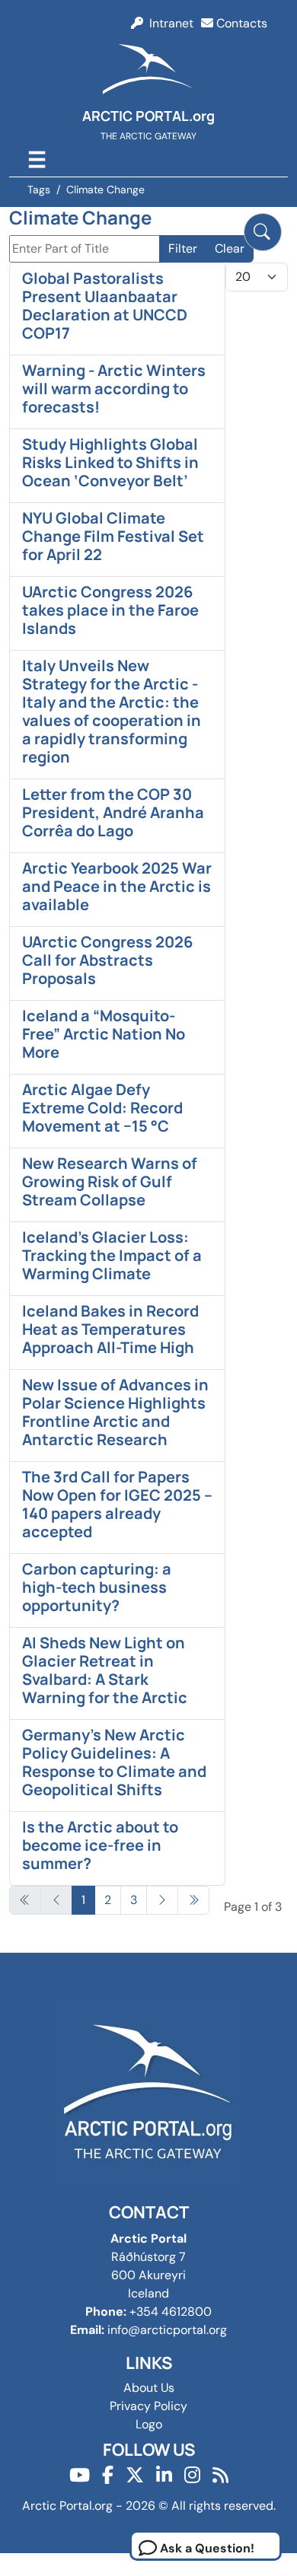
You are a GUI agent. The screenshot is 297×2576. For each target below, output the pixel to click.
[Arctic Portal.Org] (148, 72)
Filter (183, 248)
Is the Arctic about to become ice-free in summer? (100, 1845)
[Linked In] (164, 2475)
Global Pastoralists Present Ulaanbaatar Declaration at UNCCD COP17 (105, 306)
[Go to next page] (162, 1900)
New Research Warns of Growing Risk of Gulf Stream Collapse (110, 1181)
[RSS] (220, 2475)
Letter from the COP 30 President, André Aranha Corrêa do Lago (113, 812)
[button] (263, 232)
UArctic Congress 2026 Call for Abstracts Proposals (107, 960)
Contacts (240, 23)
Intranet (168, 23)
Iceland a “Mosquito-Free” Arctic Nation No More (104, 1034)
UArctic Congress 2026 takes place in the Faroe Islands (110, 610)
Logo (149, 2424)
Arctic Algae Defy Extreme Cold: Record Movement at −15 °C (102, 1108)
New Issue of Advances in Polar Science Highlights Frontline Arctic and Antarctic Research (115, 1412)
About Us (149, 2388)
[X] (135, 2475)
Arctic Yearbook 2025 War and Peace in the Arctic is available (117, 886)
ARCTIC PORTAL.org (148, 116)
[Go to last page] (193, 1900)
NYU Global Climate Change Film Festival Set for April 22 (113, 536)
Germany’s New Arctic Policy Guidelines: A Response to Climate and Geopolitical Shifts (114, 1762)
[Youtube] (80, 2475)
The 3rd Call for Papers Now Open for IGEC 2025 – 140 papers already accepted (117, 1504)
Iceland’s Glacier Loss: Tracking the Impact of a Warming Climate (112, 1255)
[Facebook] (108, 2475)
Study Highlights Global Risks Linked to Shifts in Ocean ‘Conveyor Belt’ (110, 462)
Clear (230, 248)
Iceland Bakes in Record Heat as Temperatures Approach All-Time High (110, 1329)
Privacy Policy (148, 2406)
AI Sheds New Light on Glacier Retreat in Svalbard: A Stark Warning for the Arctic (105, 1670)
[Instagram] (192, 2475)
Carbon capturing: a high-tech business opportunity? (97, 1587)
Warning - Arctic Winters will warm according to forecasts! (114, 388)
